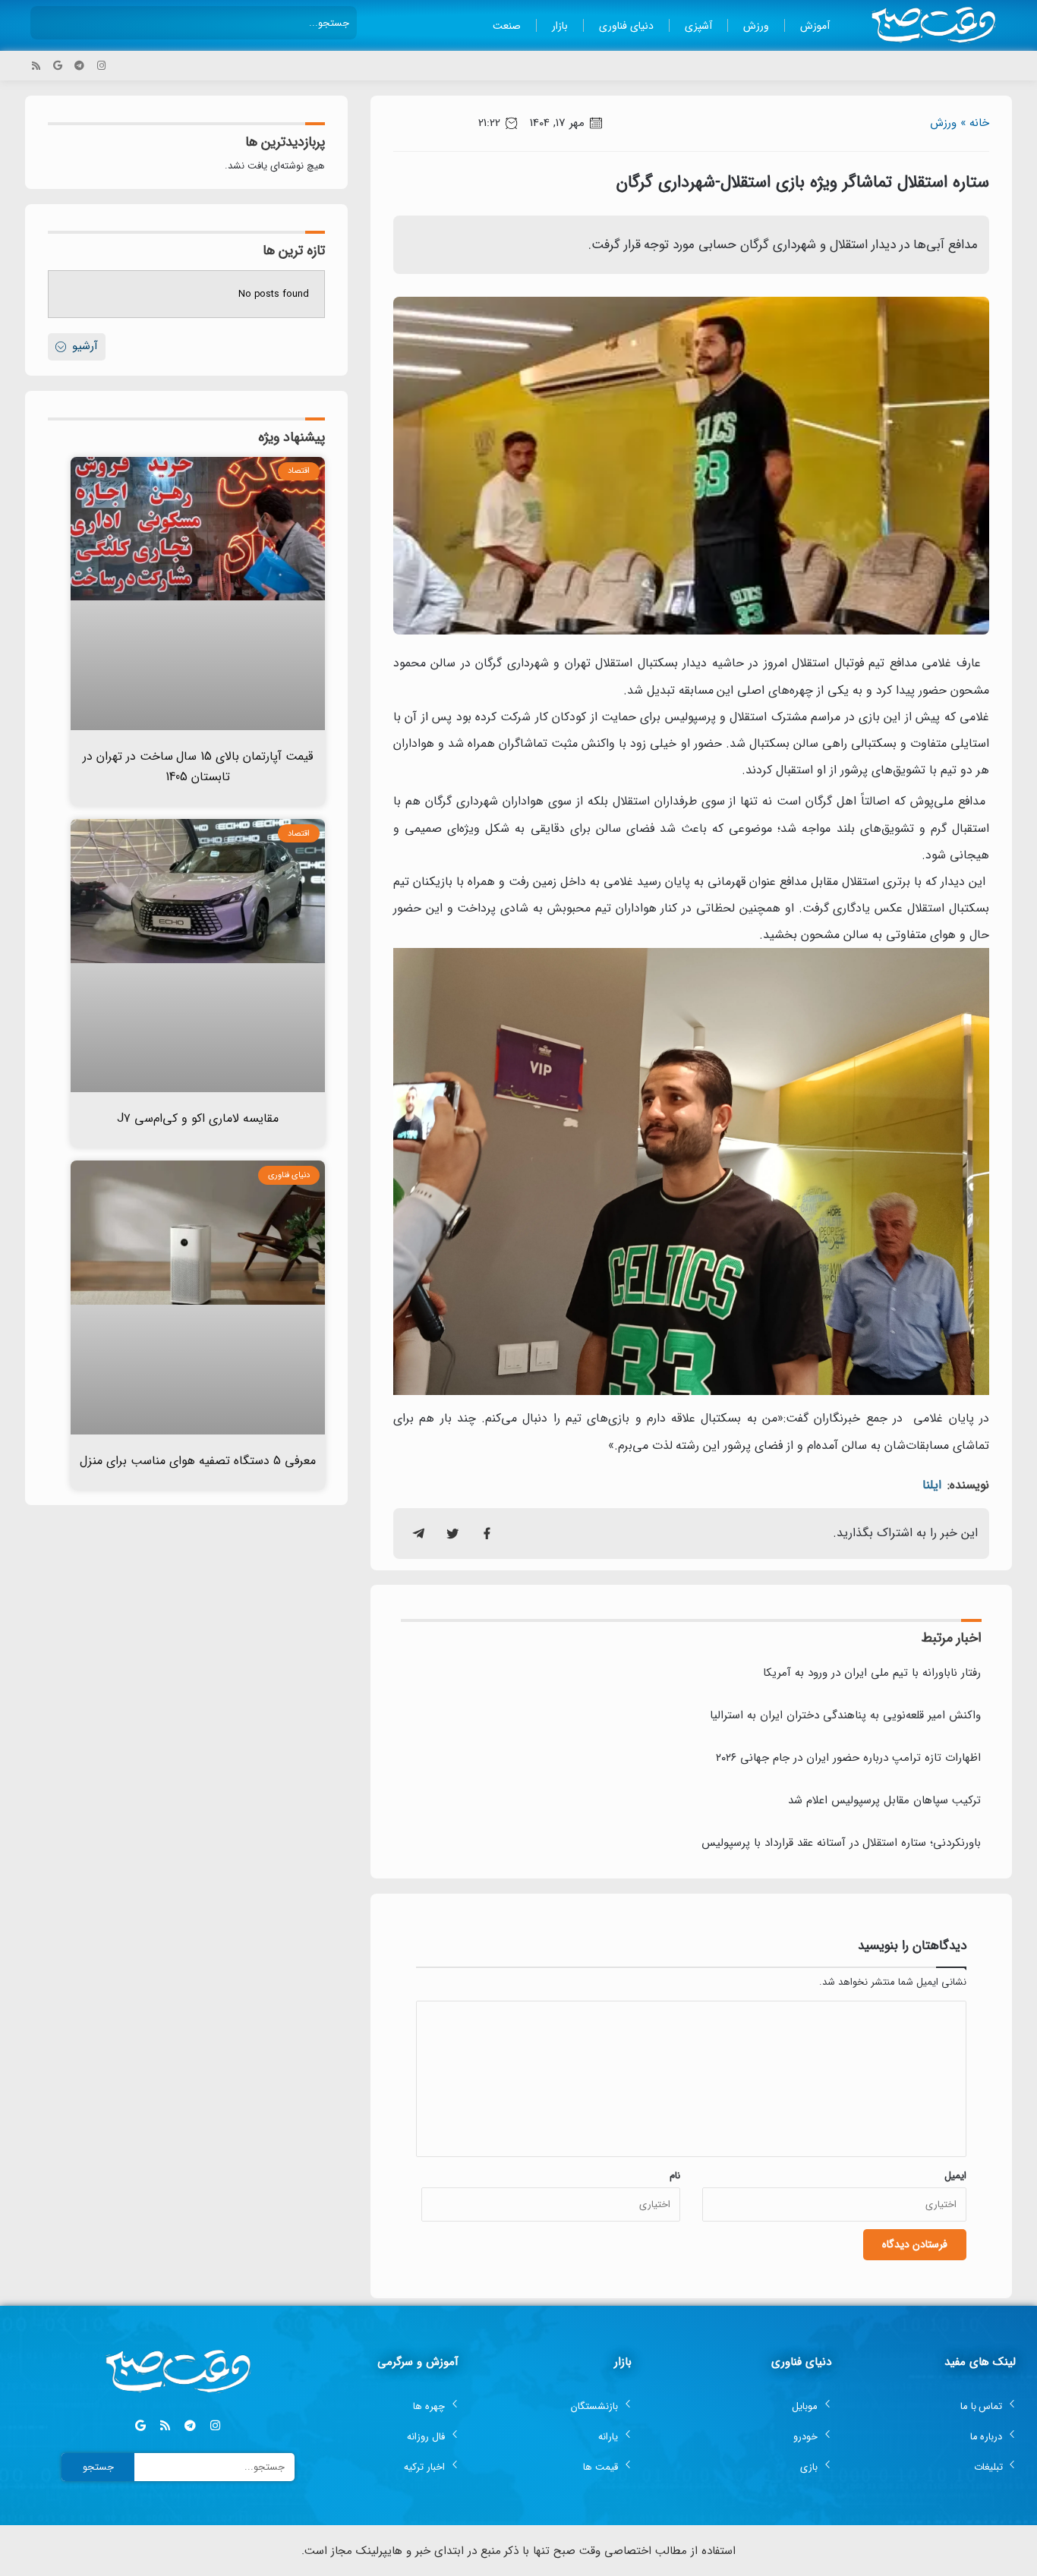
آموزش (815, 26)
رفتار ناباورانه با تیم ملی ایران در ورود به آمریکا (872, 1673)
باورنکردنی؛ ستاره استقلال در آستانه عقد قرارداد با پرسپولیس (841, 1843)
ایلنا (932, 1485)
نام (675, 2176)
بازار (560, 26)
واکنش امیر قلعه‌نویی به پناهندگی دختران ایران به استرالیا (845, 1715)
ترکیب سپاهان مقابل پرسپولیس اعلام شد (884, 1800)
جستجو (98, 2467)
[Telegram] (79, 66)
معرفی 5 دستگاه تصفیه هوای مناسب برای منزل (198, 1461)
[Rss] (36, 66)
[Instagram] (101, 66)
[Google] (58, 66)
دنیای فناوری (626, 26)
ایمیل (955, 2176)
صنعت (507, 26)
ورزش (756, 26)
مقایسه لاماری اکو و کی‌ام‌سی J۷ (198, 1118)
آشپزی (698, 26)
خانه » (975, 123)
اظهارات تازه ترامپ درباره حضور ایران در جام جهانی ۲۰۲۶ (848, 1758)
